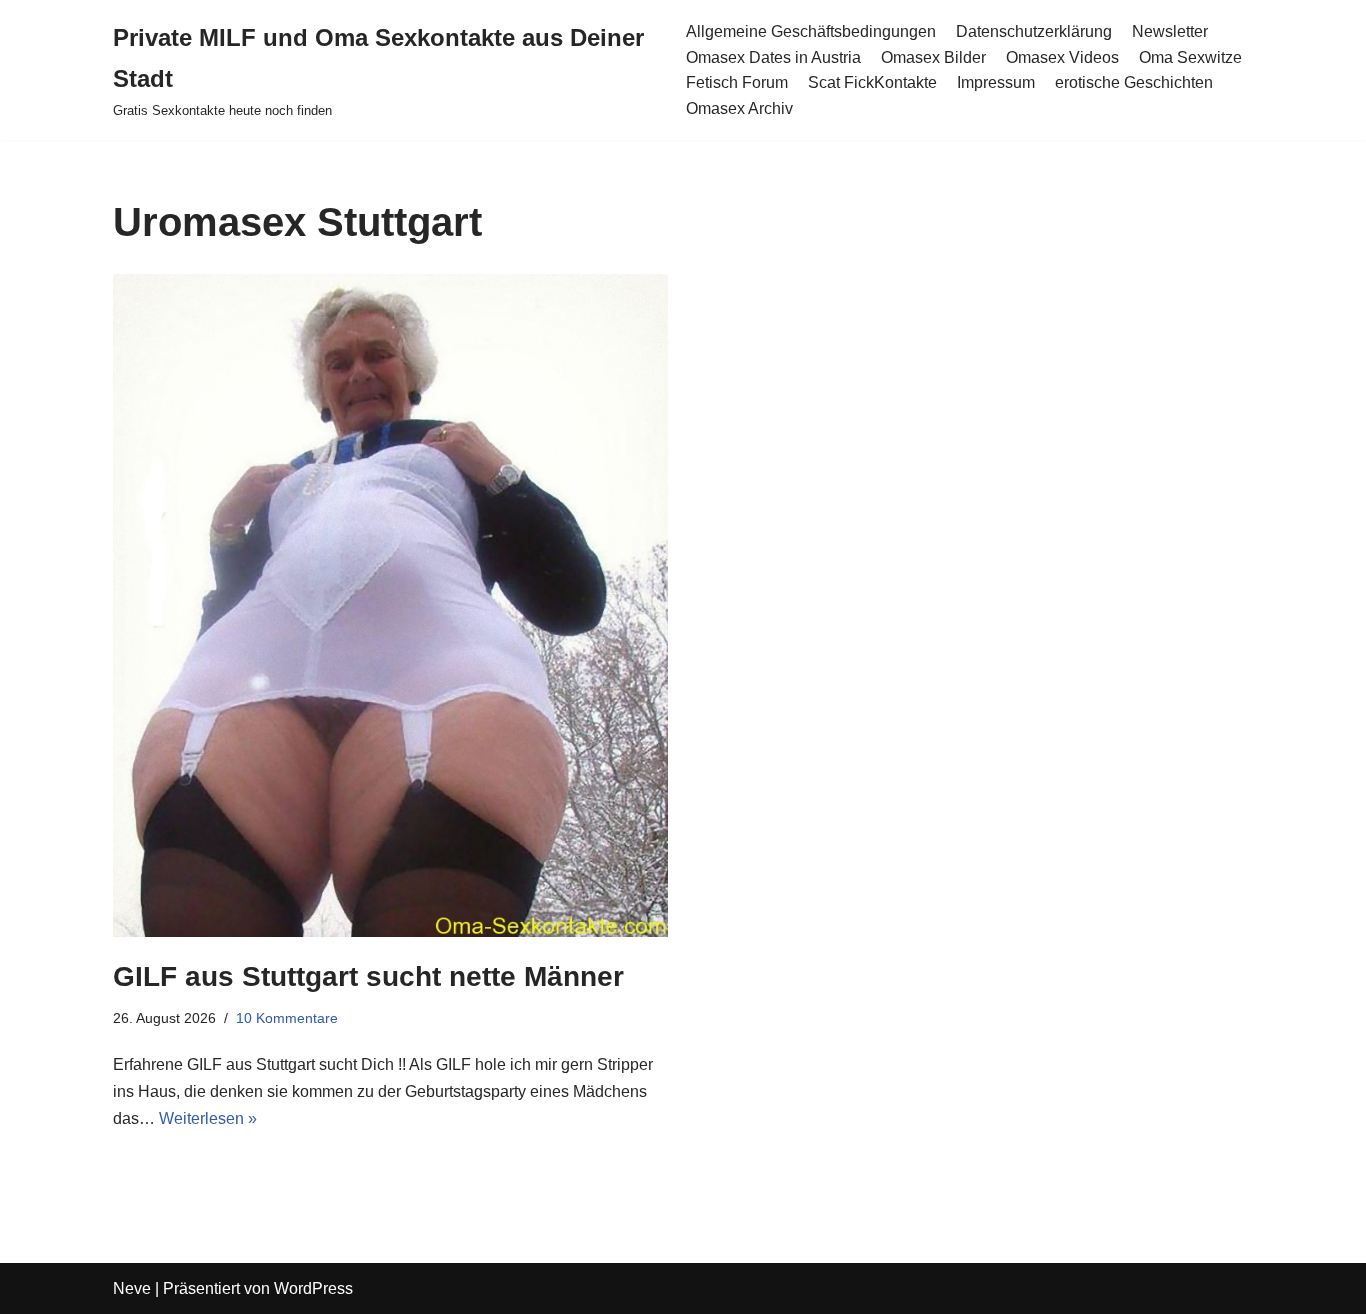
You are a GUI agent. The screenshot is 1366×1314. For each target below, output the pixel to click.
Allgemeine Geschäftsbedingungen (811, 31)
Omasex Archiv (739, 108)
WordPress (313, 1288)
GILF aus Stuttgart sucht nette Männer (368, 976)
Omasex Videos (1062, 57)
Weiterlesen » (208, 1118)
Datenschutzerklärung (1034, 31)
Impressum (996, 82)
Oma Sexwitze (1190, 57)
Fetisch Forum (737, 82)
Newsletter (1170, 31)
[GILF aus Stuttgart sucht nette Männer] (390, 605)
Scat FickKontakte (872, 82)
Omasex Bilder (933, 57)
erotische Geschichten (1134, 82)
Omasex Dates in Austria (773, 57)
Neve (132, 1288)
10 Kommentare (287, 1018)
